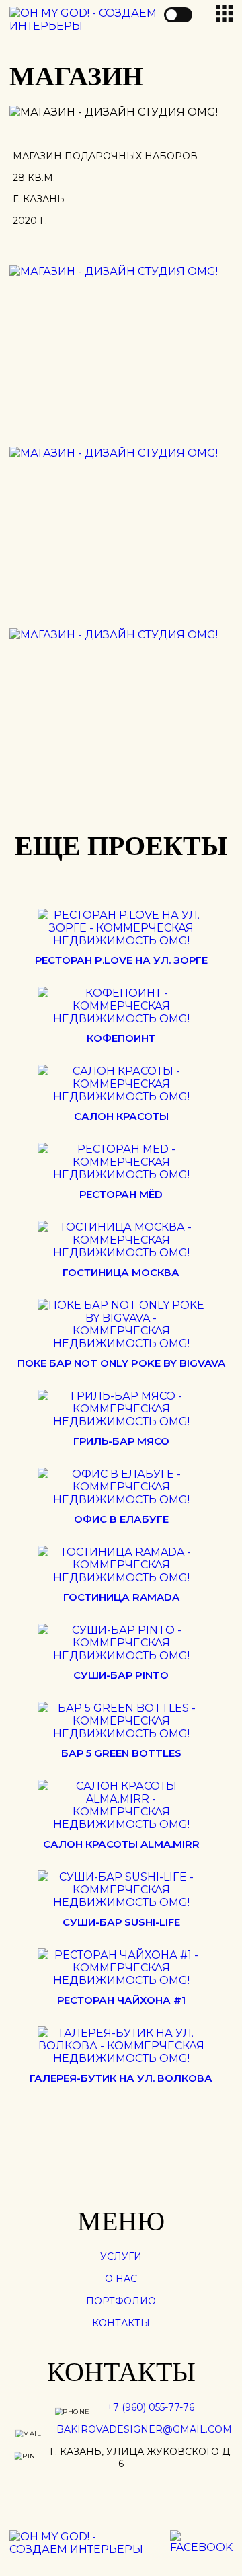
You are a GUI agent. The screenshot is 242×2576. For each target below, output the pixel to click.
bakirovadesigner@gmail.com (144, 2429)
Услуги (121, 2257)
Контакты (121, 2323)
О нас (121, 2279)
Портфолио (121, 2301)
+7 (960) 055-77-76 (151, 2407)
